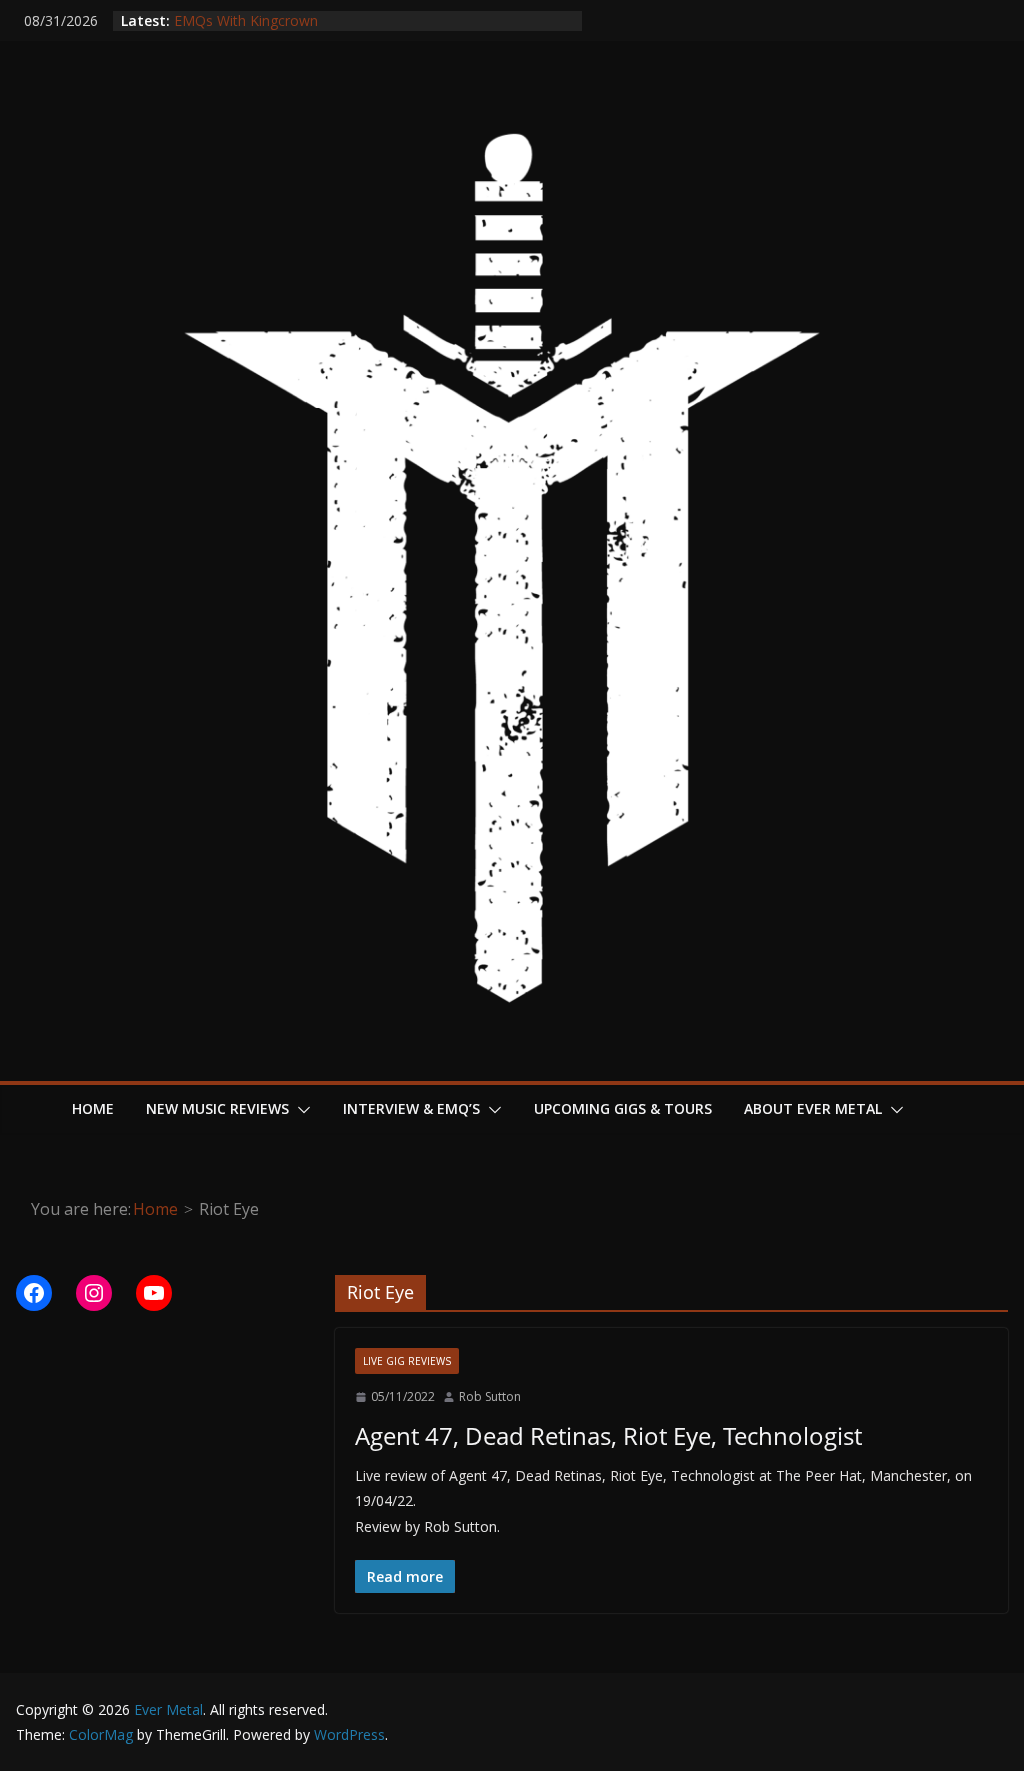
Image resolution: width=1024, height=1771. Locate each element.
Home (93, 1108)
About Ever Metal (813, 1108)
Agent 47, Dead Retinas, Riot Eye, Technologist (608, 1435)
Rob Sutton (490, 1396)
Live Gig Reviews (407, 1361)
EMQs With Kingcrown (246, 22)
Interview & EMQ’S (411, 1108)
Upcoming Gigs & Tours (623, 1108)
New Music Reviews (217, 1108)
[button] (300, 1110)
